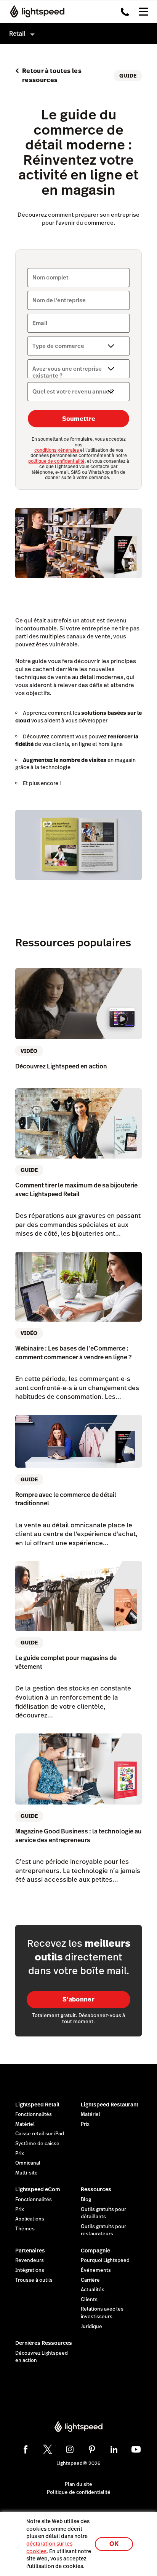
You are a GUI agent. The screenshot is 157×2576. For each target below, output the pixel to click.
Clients (89, 2300)
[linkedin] (114, 2449)
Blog (86, 2200)
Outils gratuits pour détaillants (103, 2213)
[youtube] (136, 2449)
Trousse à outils (34, 2280)
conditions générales (57, 450)
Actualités (93, 2290)
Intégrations (30, 2270)
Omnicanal (28, 2163)
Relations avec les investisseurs (102, 2313)
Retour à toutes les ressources (52, 75)
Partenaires (30, 2251)
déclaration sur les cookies (49, 2547)
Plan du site (78, 2484)
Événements (96, 2270)
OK (114, 2544)
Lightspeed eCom (38, 2189)
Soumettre (79, 419)
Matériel (25, 2124)
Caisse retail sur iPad (40, 2134)
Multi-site (26, 2173)
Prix (20, 2154)
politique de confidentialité (56, 461)
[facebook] (26, 2449)
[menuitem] (78, 34)
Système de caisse (37, 2144)
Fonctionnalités (34, 2114)
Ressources (96, 2189)
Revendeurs (30, 2260)
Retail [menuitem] (17, 34)
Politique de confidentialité (79, 2492)
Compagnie (95, 2251)
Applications (30, 2219)
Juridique (91, 2327)
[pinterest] (92, 2449)
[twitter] (48, 2449)
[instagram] (70, 2449)
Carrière (90, 2280)
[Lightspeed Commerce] (35, 11)
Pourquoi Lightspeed (105, 2260)
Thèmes (25, 2229)
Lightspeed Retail (37, 2105)
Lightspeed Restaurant (110, 2105)
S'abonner (78, 1999)
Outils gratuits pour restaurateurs (103, 2230)
